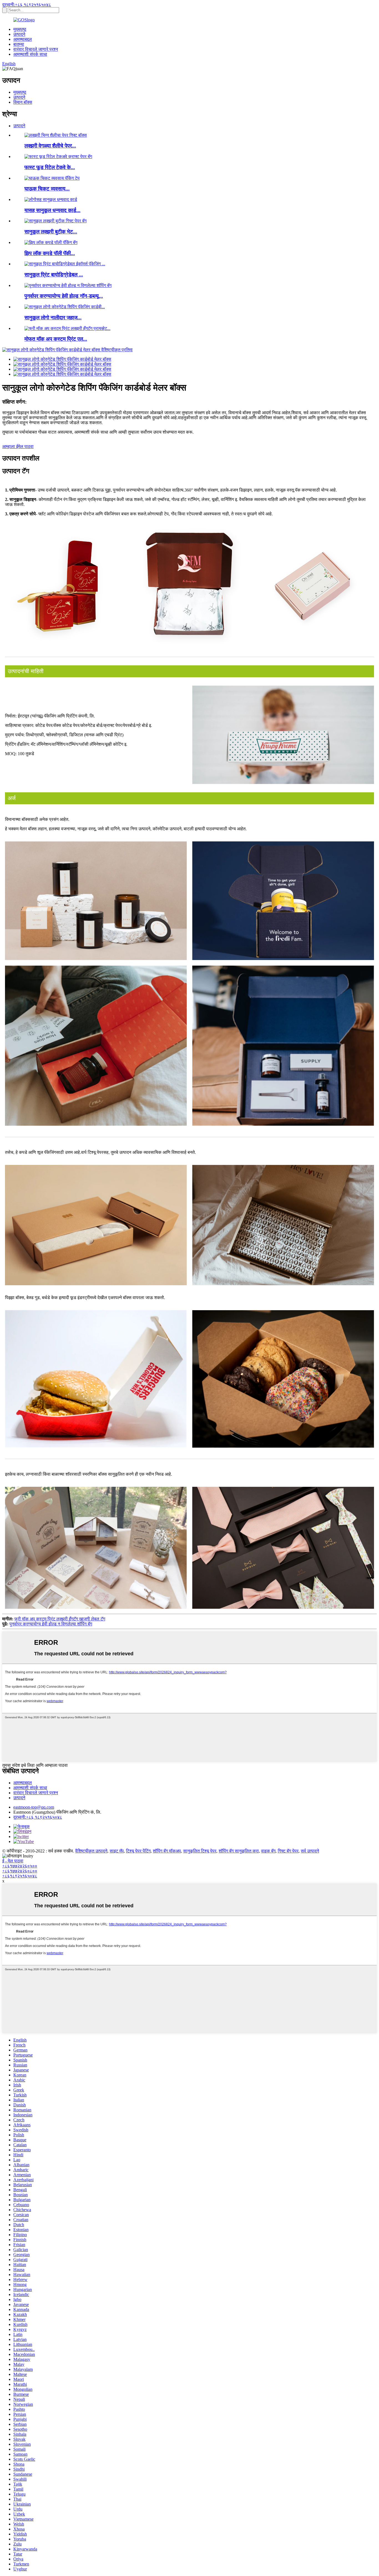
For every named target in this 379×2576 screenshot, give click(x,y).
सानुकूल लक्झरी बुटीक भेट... (51, 232)
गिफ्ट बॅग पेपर (288, 1851)
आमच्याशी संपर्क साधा (30, 54)
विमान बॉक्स (23, 102)
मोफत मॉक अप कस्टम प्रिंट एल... (56, 339)
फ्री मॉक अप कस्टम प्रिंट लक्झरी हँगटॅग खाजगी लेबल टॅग (60, 1619)
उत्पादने (19, 34)
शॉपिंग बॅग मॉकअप (167, 1851)
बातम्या (19, 44)
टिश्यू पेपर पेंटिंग (138, 1851)
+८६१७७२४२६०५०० (20, 1866)
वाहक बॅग (268, 1851)
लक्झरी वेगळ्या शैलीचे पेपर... (50, 146)
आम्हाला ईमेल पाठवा (18, 446)
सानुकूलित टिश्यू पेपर (200, 1851)
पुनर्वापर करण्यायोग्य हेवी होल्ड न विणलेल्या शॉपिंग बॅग (51, 1624)
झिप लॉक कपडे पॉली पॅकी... (50, 253)
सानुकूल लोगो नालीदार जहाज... (53, 318)
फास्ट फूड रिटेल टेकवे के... (50, 167)
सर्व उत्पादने (310, 1851)
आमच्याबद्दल (23, 39)
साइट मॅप (117, 1851)
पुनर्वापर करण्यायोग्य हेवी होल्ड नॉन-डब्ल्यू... (64, 296)
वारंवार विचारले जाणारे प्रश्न (36, 49)
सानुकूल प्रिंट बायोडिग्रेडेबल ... (54, 275)
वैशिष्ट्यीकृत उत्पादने (91, 1851)
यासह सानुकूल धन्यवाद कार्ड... (52, 210)
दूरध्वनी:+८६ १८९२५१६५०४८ (27, 5)
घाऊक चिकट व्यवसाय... (47, 189)
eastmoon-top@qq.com (34, 1807)
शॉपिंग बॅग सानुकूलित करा (239, 1851)
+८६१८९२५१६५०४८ (20, 1876)
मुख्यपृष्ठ (20, 29)
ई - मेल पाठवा (13, 1861)
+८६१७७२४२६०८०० (20, 1871)
